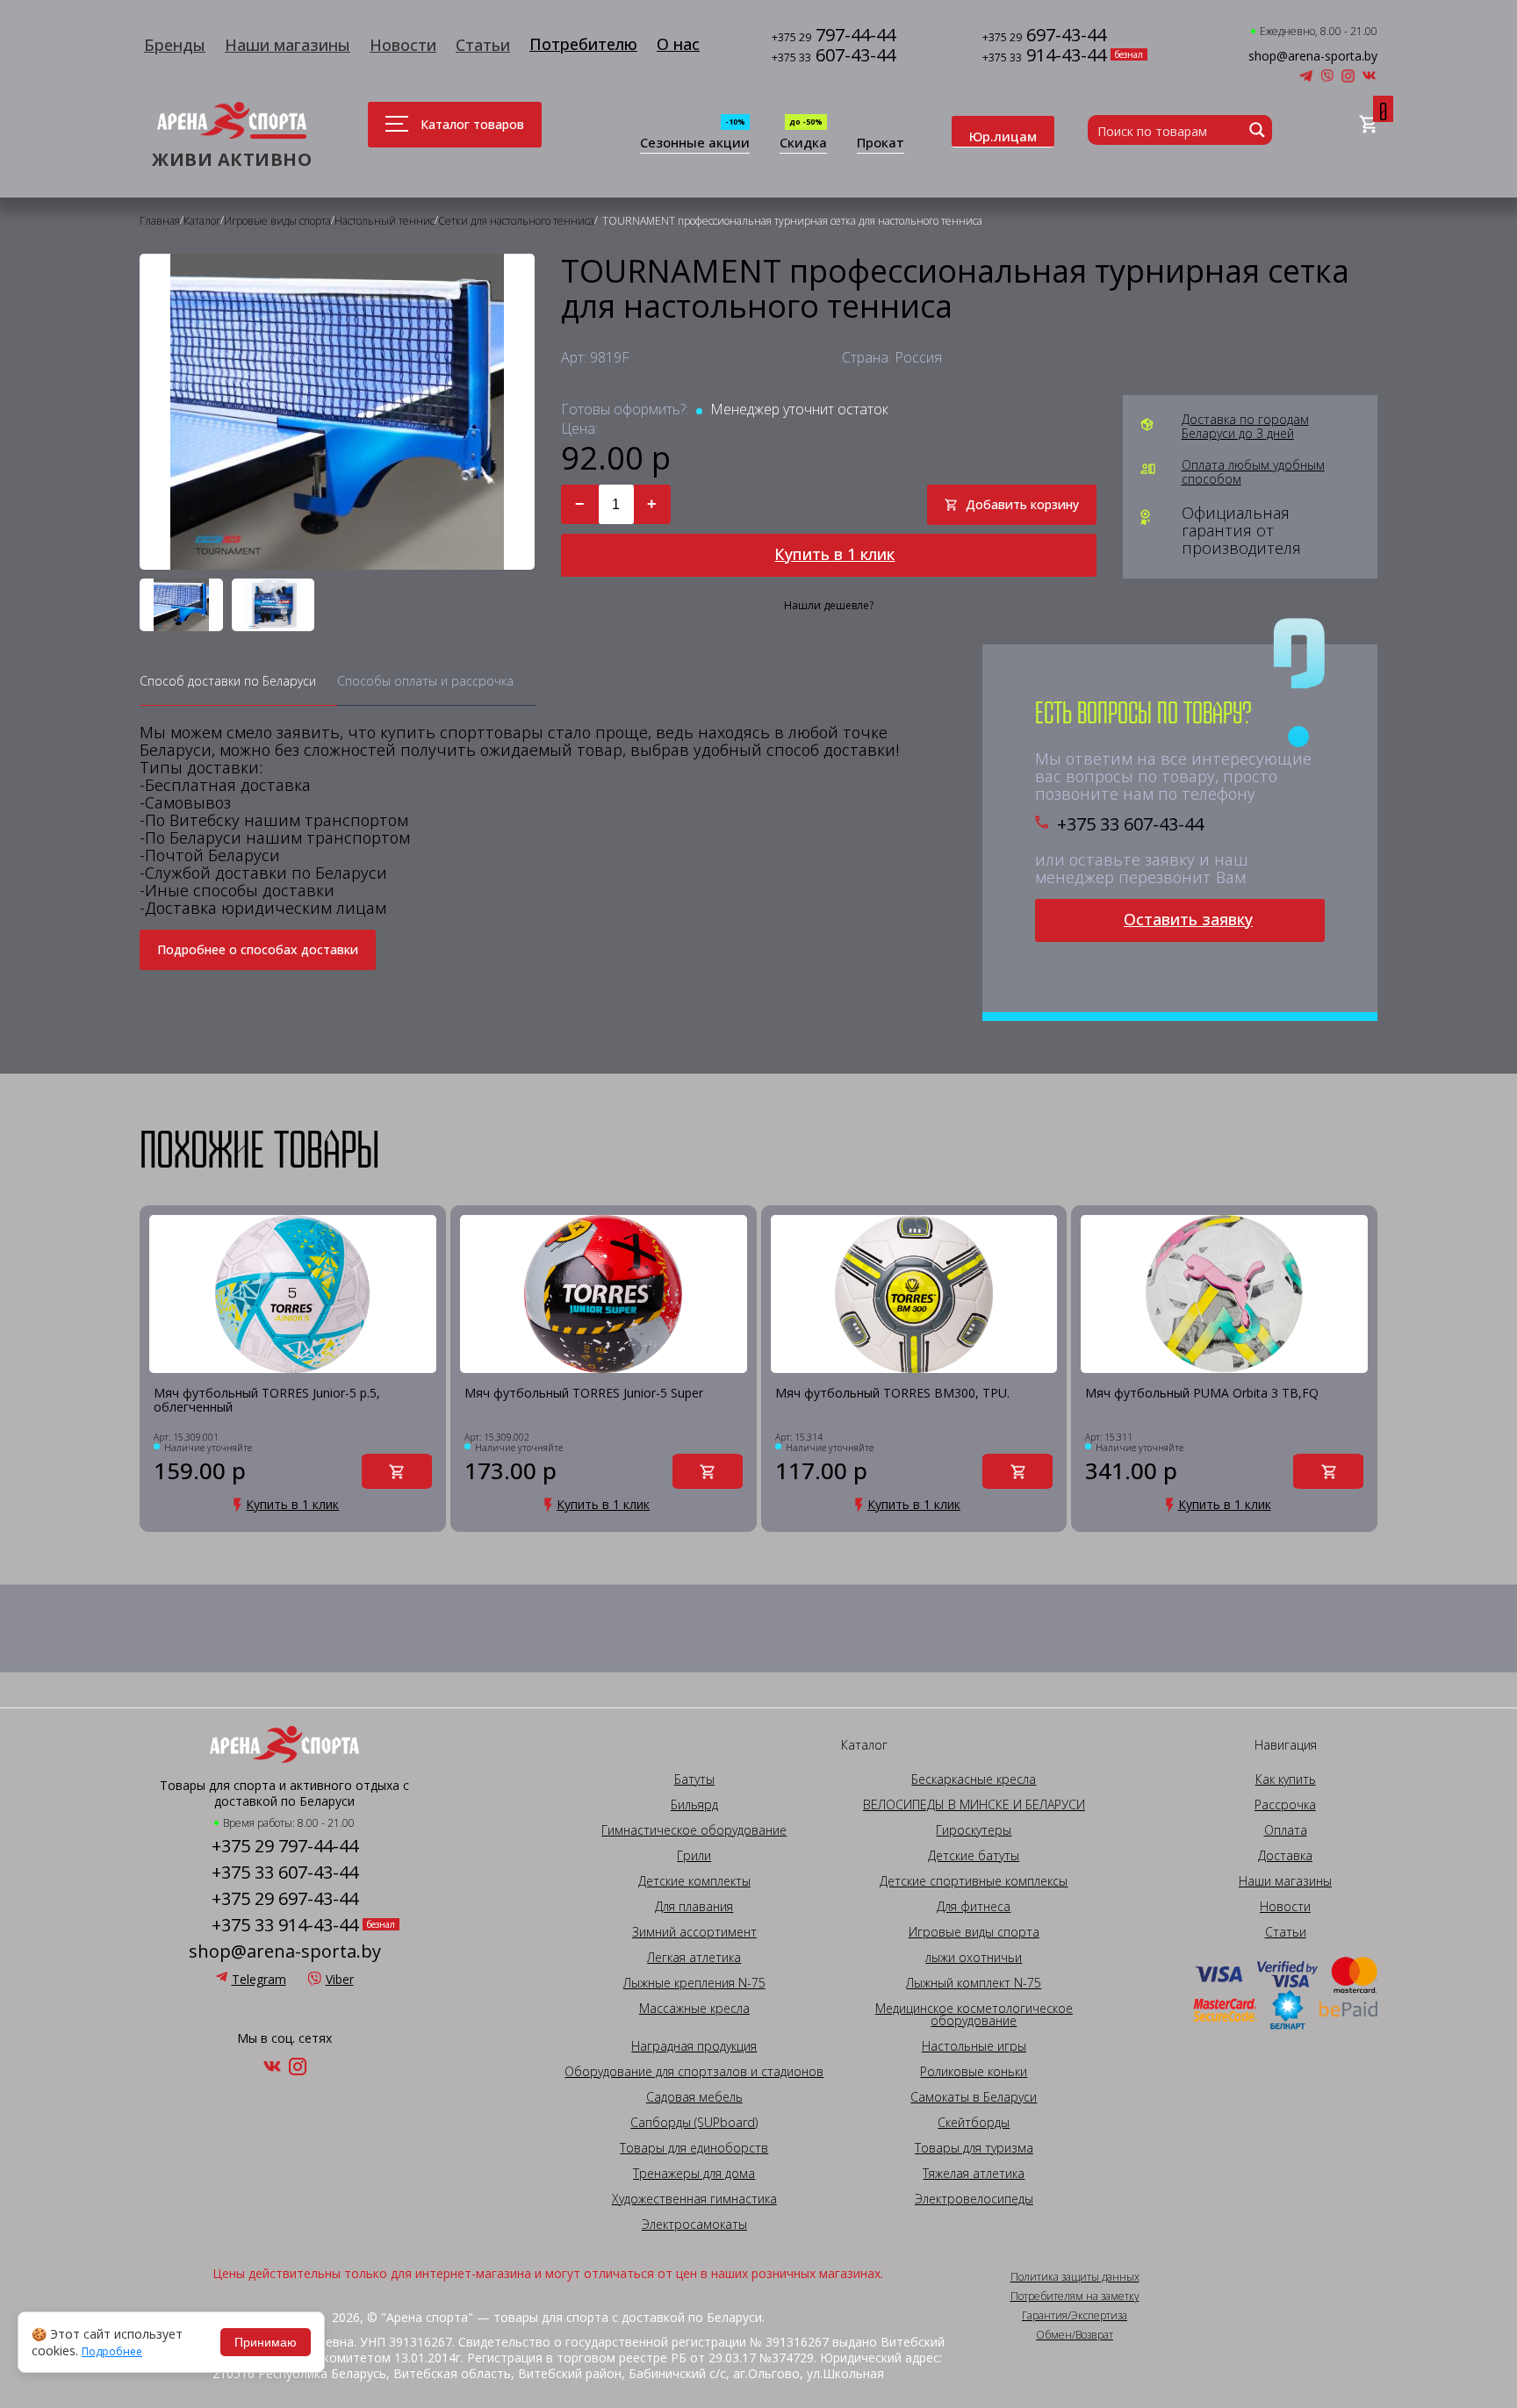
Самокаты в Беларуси (974, 2097)
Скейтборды (974, 2123)
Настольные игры (974, 2046)
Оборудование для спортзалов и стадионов (694, 2072)
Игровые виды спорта (974, 1932)
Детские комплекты (694, 1881)
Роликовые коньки (974, 2072)
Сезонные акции (695, 144)
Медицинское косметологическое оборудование (974, 2015)
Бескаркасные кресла (974, 1779)
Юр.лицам (1003, 136)
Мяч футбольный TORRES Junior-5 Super (584, 1394)
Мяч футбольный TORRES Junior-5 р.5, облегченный (267, 1401)
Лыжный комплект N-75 (974, 1983)
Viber (340, 1979)
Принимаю (266, 2342)
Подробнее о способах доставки (258, 949)
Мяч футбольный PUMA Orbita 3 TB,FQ (1202, 1394)
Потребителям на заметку (1075, 2297)
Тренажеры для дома (694, 2174)
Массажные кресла (694, 2009)
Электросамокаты (694, 2225)
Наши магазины (288, 45)
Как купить (1286, 1779)
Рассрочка (1285, 1805)
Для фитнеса (974, 1907)
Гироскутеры (974, 1830)
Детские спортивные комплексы (974, 1881)
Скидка (803, 144)
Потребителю (583, 44)
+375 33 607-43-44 (1130, 824)
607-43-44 (834, 57)
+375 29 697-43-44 (285, 1899)
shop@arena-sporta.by (1313, 56)
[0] (1368, 125)
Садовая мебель (694, 2097)
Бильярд (694, 1805)
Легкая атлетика (694, 1958)
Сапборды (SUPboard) (694, 2123)
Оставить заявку (1188, 919)
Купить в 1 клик (834, 554)
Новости (403, 45)
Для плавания (694, 1907)
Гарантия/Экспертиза (1075, 2316)
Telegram (259, 1979)
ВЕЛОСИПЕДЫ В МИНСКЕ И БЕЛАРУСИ (974, 1805)
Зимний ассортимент (694, 1932)
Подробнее (112, 2352)
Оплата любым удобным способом (1253, 472)
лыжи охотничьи (974, 1958)
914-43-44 (1044, 57)
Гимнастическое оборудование (694, 1830)
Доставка (1285, 1856)
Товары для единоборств (694, 2148)
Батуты (694, 1779)
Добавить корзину (1022, 504)
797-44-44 (834, 36)
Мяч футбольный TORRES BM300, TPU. (892, 1394)
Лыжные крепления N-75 (694, 1983)
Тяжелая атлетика (974, 2174)
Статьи (483, 45)
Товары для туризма (974, 2148)
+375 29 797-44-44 (285, 1846)
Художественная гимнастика (694, 2199)
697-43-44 (1044, 36)
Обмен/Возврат (1075, 2335)
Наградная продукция (694, 2046)
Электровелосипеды (974, 2199)
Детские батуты (974, 1856)
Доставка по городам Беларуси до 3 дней (1245, 427)
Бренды (175, 45)
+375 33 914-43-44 (285, 1925)
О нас (678, 44)
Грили (694, 1856)
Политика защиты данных (1075, 2277)
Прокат (881, 144)
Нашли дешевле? (829, 606)
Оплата (1286, 1830)
